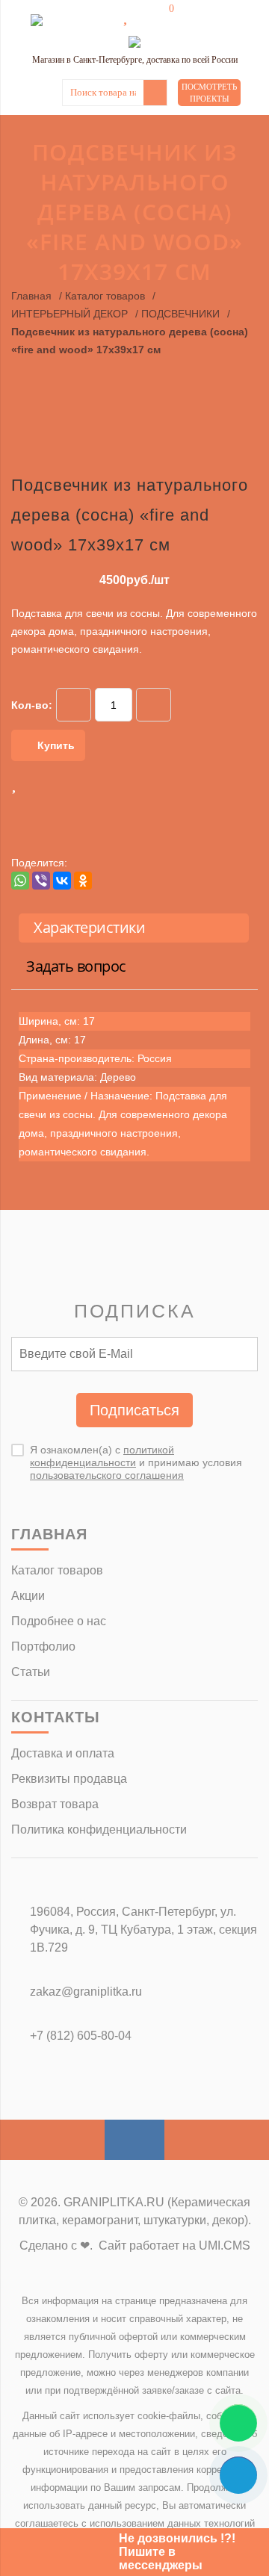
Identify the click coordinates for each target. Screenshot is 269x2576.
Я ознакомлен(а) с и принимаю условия (136, 1462)
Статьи (31, 1672)
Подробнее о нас (59, 1621)
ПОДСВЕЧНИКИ (180, 314)
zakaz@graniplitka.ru (86, 1992)
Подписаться (134, 1410)
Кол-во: (32, 705)
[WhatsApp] (20, 881)
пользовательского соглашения (107, 1475)
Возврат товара (55, 1804)
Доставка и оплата (63, 1753)
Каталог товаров (105, 296)
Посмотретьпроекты (209, 93)
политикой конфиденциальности (102, 1456)
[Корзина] (161, 16)
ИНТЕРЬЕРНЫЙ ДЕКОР (69, 314)
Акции (28, 1596)
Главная (31, 296)
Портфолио (43, 1647)
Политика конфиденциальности (99, 1829)
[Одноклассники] (83, 881)
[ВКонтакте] (62, 881)
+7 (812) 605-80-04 (81, 2036)
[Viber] (41, 881)
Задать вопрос (76, 966)
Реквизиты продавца (69, 1779)
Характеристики (89, 927)
